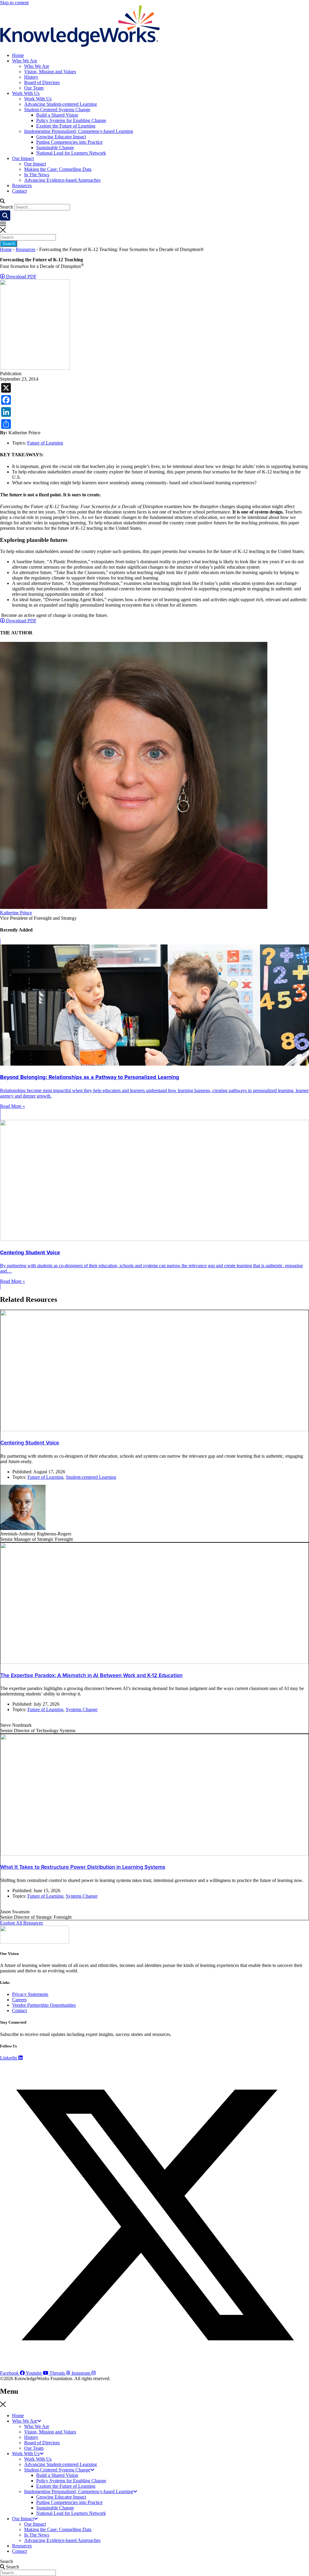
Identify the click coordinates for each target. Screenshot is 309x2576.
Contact (19, 191)
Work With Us (26, 93)
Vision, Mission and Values (50, 72)
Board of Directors (42, 82)
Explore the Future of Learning (66, 126)
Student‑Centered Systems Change (57, 110)
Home (18, 55)
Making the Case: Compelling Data (58, 169)
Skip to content (14, 3)
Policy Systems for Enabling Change (71, 120)
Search (6, 207)
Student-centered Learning (91, 1477)
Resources (22, 185)
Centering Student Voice (30, 1443)
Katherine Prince (16, 913)
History (31, 77)
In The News (37, 175)
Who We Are (25, 61)
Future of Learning (45, 443)
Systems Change (82, 1709)
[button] (154, 201)
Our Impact (23, 158)
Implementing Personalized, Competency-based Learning (79, 131)
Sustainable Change (55, 148)
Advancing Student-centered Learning (61, 104)
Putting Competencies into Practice (69, 142)
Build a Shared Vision (57, 115)
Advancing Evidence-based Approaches (62, 180)
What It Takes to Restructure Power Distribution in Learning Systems (83, 1867)
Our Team (34, 88)
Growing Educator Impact (61, 137)
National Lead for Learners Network (71, 153)
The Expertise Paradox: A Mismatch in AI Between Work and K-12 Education (91, 1675)
